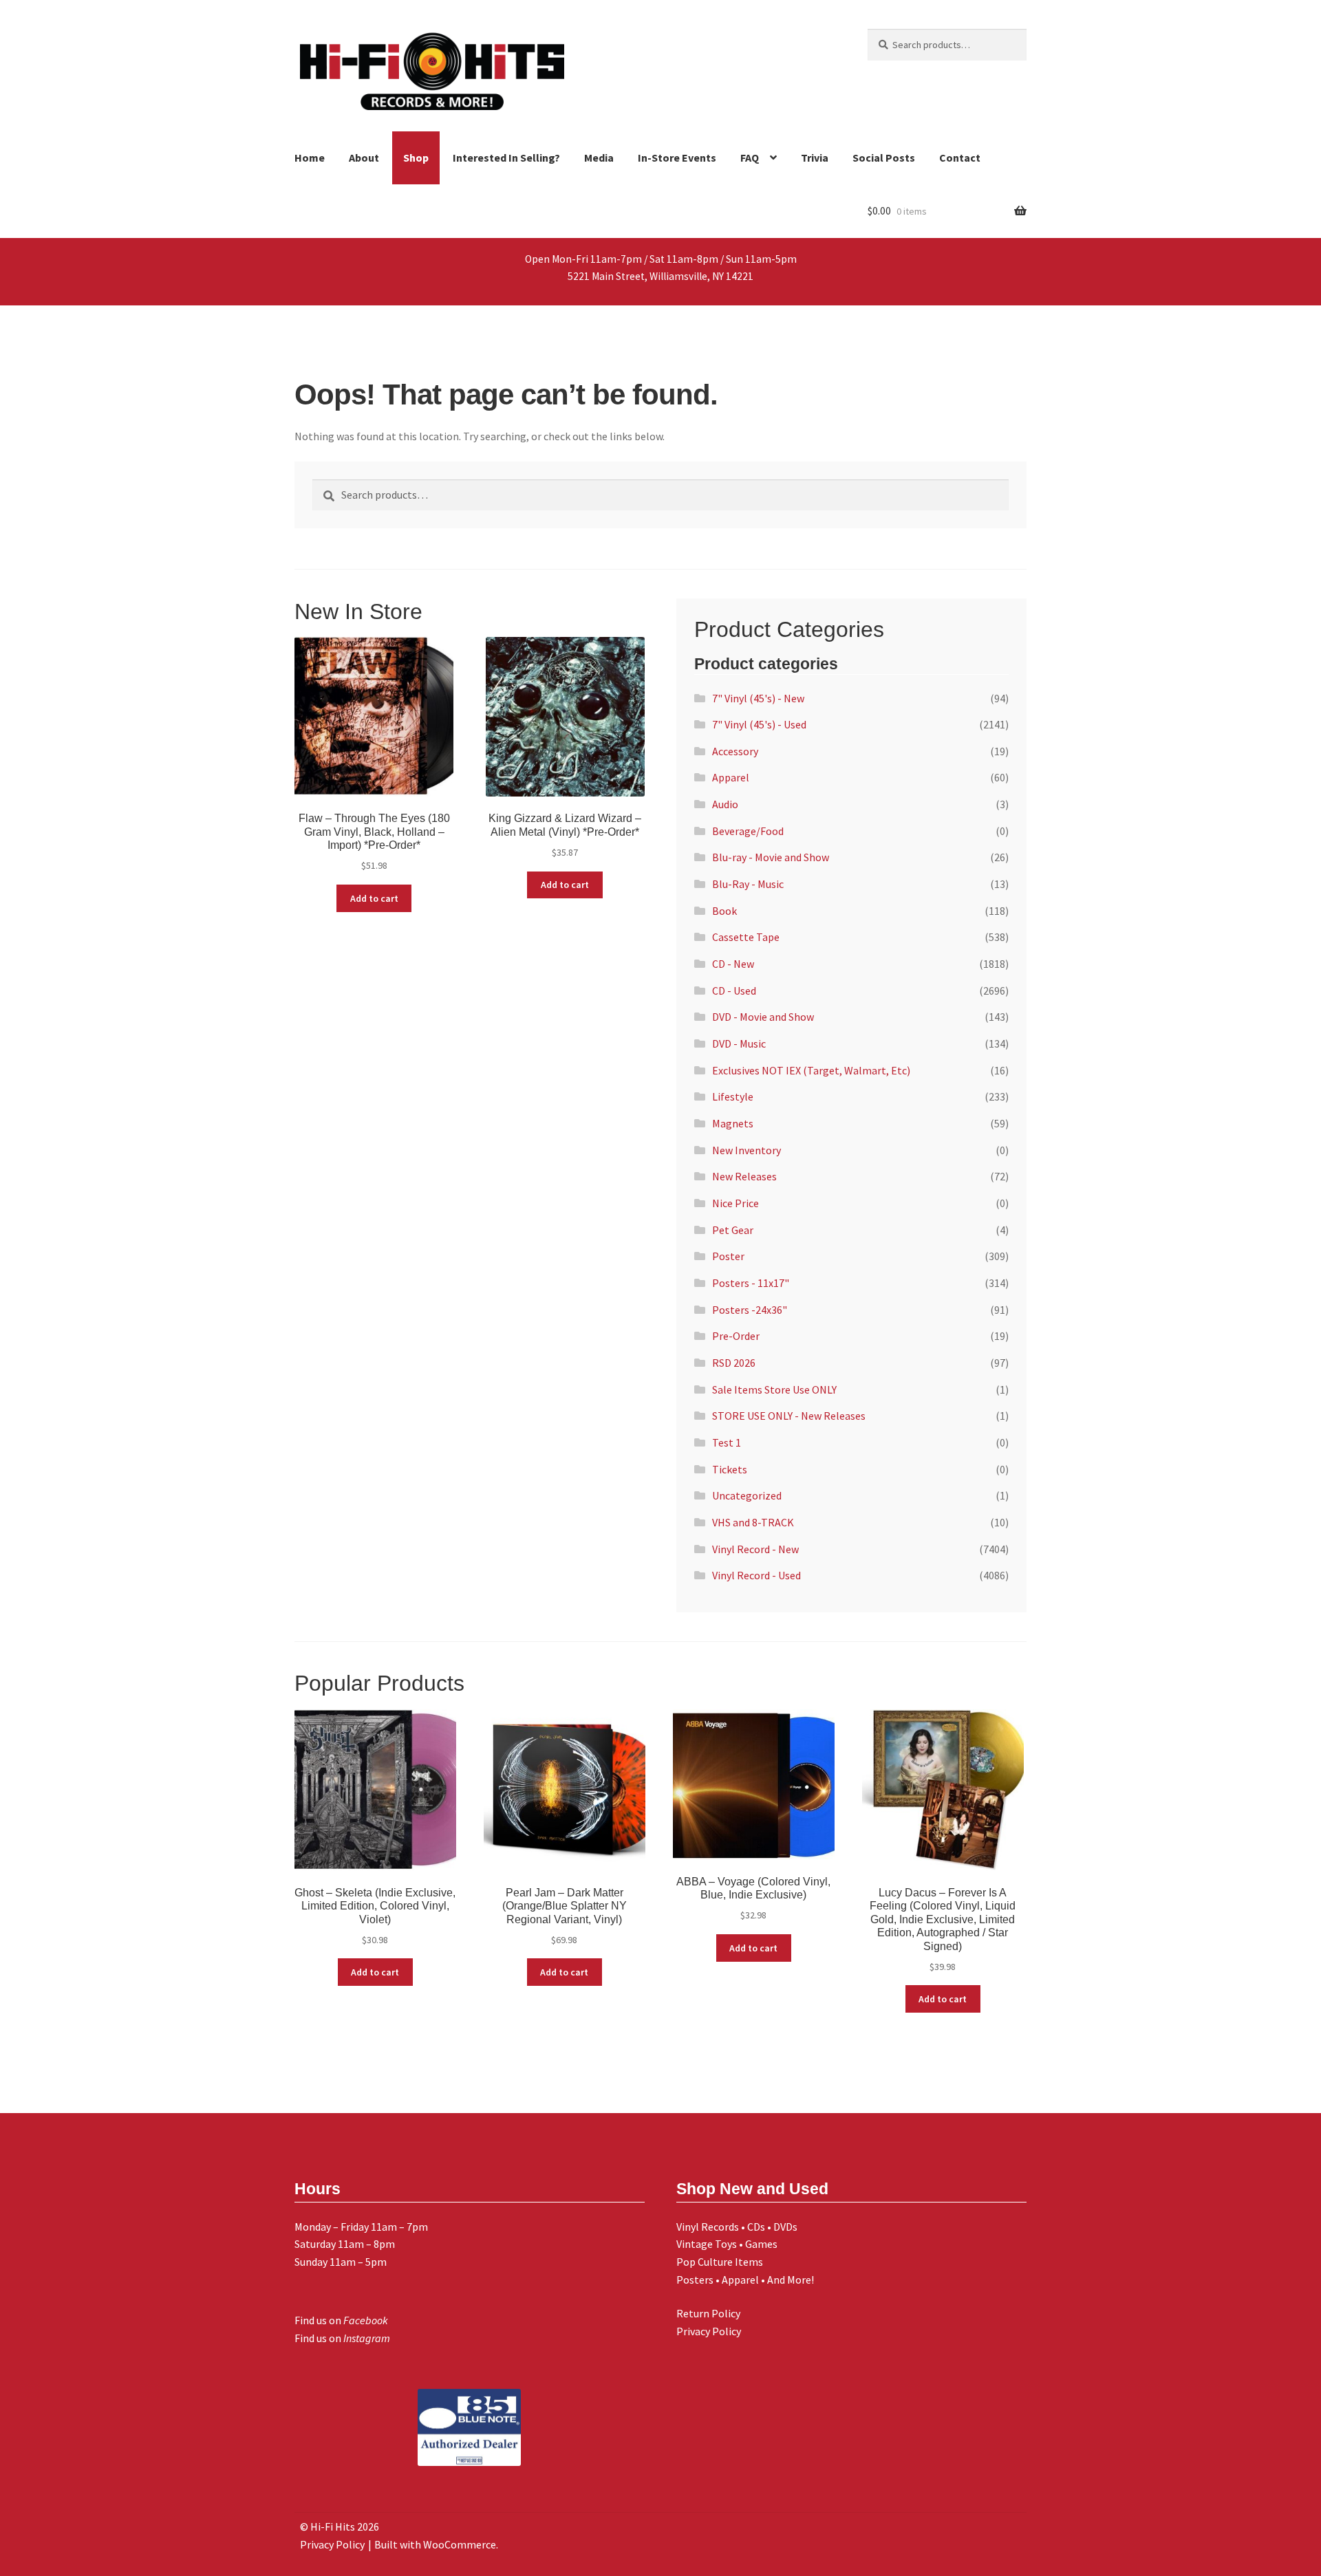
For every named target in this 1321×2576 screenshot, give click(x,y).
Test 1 (727, 1442)
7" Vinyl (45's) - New (758, 698)
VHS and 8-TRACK (753, 1522)
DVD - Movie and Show (763, 1017)
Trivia (815, 158)
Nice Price (735, 1203)
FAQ (750, 158)
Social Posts (884, 158)
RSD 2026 (734, 1363)
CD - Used (734, 991)
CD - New (733, 964)
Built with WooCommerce (435, 2544)
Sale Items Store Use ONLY (774, 1389)
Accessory (735, 751)
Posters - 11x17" (751, 1283)
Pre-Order (736, 1336)
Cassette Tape (746, 937)
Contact (960, 158)
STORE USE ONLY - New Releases (789, 1416)
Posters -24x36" (750, 1310)
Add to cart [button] (374, 898)
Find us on (341, 2320)
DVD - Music (739, 1043)
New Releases (744, 1176)
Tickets (730, 1469)
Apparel (731, 777)
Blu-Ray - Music (748, 884)
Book (724, 911)
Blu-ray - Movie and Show (771, 857)
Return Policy (708, 2313)
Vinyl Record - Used (756, 1575)
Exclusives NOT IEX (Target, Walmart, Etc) (811, 1070)
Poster (728, 1256)
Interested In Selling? (506, 158)
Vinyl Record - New (755, 1549)
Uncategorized (747, 1495)
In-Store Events (677, 158)
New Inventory (747, 1150)
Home (310, 158)
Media (599, 158)
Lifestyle (733, 1096)
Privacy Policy (709, 2331)
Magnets (733, 1123)
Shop (416, 158)
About (364, 158)
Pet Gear (733, 1230)
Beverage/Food (748, 831)
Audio (725, 804)
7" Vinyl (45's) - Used (759, 724)
